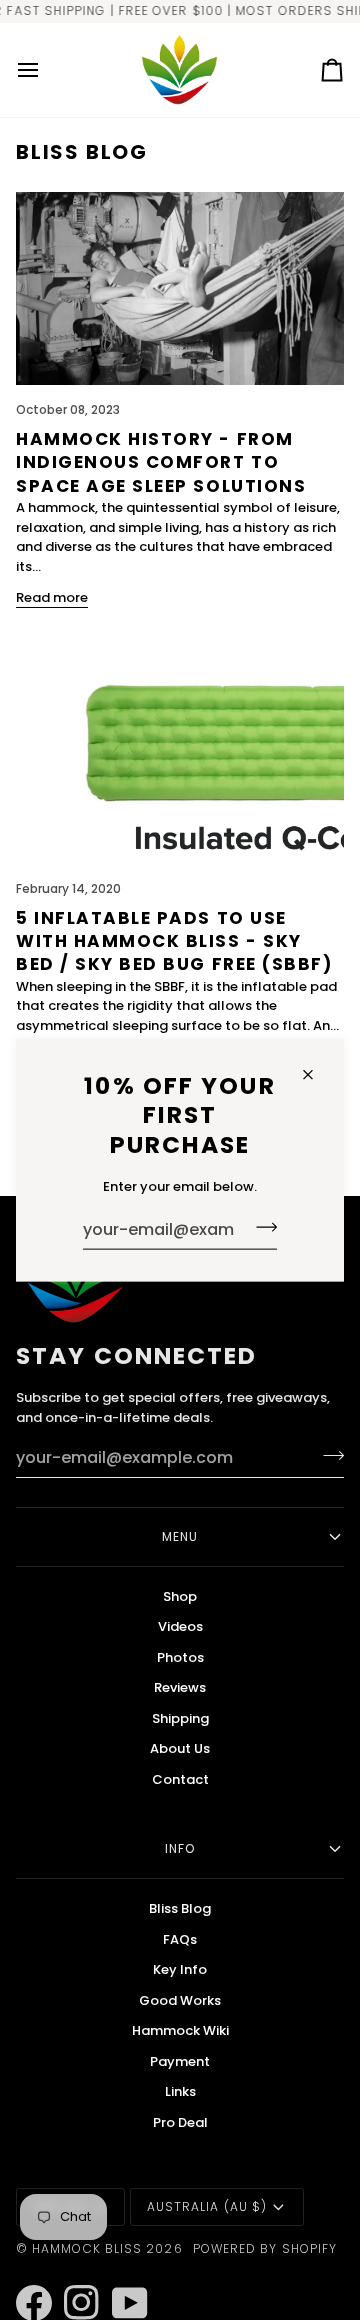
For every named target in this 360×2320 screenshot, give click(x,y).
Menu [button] (180, 1536)
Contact (180, 1779)
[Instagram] (73, 2276)
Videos (180, 1626)
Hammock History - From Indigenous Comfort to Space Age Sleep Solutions (161, 462)
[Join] (260, 1227)
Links (180, 2091)
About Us (180, 1748)
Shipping (180, 1718)
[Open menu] (46, 70)
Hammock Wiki (180, 2030)
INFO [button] (180, 1848)
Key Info (180, 1969)
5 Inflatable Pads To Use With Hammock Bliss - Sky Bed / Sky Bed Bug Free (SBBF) (174, 941)
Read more (52, 597)
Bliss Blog (180, 1908)
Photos (180, 1657)
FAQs (180, 1939)
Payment (180, 2061)
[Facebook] (25, 2276)
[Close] (316, 1075)
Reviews (180, 1687)
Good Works (180, 2000)
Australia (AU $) (207, 2206)
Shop (180, 1596)
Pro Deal (180, 2122)
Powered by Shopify (265, 2248)
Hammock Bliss (87, 2248)
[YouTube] (121, 2276)
